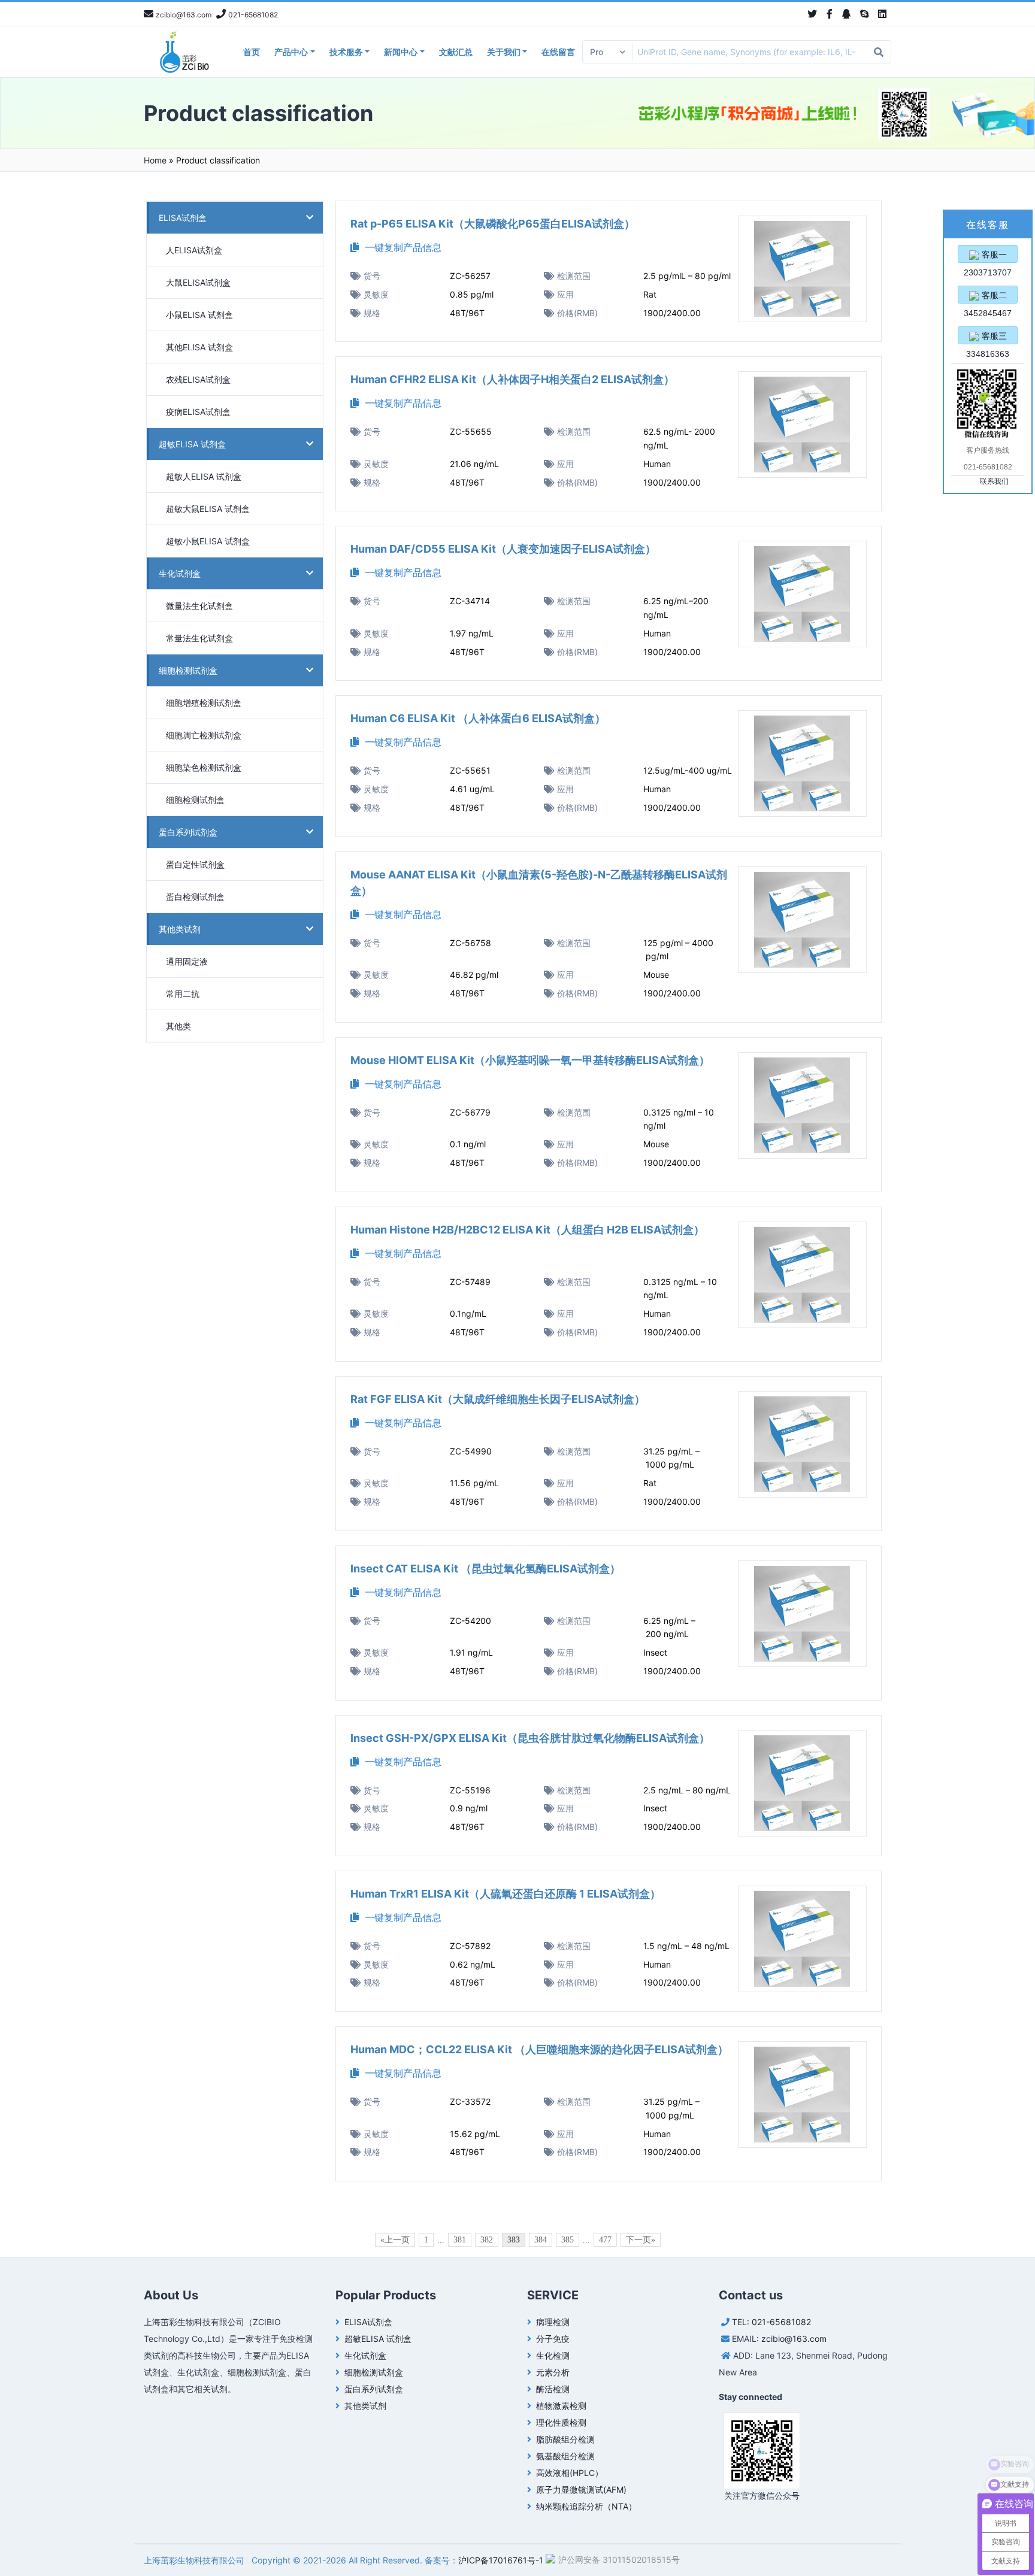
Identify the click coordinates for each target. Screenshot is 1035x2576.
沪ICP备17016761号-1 (501, 2560)
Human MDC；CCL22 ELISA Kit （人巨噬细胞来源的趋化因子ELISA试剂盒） (539, 2049)
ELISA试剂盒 (183, 218)
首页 (252, 52)
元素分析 (553, 2372)
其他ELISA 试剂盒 (199, 347)
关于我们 (504, 52)
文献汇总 (456, 52)
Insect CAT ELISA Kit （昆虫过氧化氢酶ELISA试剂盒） (485, 1569)
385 (568, 2240)
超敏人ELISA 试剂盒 (204, 476)
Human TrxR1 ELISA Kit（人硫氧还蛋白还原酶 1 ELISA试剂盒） (506, 1894)
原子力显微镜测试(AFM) (581, 2489)
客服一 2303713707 (988, 256)
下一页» (641, 2240)
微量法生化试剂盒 (199, 606)
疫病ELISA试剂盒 (198, 412)
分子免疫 (553, 2339)
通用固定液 (187, 961)
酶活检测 (553, 2389)
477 (605, 2240)
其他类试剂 (180, 929)
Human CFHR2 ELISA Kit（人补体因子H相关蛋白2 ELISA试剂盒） (512, 379)
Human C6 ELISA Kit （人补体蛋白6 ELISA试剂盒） (478, 718)
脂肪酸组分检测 (565, 2439)
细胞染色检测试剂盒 (204, 767)
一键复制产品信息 (400, 247)
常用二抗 (183, 994)
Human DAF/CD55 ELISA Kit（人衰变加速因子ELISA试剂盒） (503, 549)
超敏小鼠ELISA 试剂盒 (208, 541)
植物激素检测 (561, 2406)
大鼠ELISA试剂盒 (198, 282)
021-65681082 (781, 2322)
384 (541, 2240)
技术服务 (346, 52)
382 (487, 2240)
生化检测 (553, 2355)
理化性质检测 (561, 2422)
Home (155, 160)
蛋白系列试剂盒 (188, 832)
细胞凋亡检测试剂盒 (204, 735)
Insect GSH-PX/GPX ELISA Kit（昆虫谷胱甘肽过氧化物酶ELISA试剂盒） (530, 1738)
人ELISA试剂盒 (194, 250)
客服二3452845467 (988, 297)
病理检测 (553, 2322)
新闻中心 (401, 52)
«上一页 (395, 2240)
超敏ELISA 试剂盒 (192, 444)
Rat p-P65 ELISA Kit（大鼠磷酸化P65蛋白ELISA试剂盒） (493, 224)
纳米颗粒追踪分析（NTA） (586, 2506)
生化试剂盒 (180, 573)
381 (460, 2240)
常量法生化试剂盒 (199, 638)
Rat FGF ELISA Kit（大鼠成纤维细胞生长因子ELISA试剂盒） (498, 1399)
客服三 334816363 (988, 338)
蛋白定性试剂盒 (195, 864)
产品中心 (291, 52)
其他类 (178, 1026)
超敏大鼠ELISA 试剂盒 (208, 509)
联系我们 (994, 481)
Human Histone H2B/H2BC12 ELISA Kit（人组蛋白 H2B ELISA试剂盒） (527, 1230)
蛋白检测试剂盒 (195, 897)
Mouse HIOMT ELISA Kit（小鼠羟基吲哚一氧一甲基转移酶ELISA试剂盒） (530, 1060)
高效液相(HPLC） (570, 2473)
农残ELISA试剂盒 (198, 379)
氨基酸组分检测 (565, 2456)
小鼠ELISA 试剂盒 (199, 315)
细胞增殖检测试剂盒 (204, 703)
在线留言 (558, 52)
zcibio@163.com (794, 2339)
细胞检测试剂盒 (188, 670)
